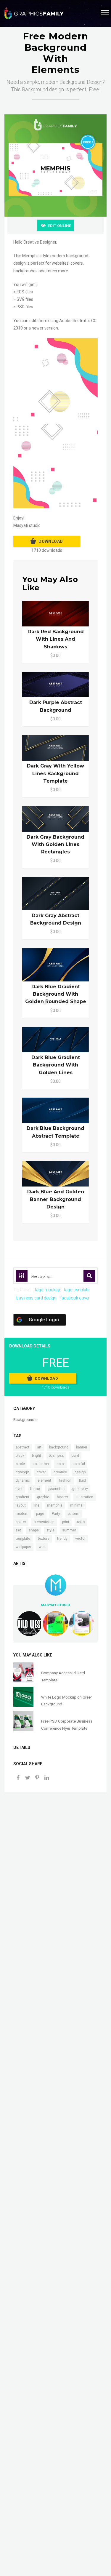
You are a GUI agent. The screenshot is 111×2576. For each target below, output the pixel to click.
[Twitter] (28, 1778)
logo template (77, 1290)
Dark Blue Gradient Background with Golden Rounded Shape (56, 994)
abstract (22, 1447)
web (42, 1547)
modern (22, 1514)
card (75, 1456)
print (66, 1522)
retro (81, 1522)
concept (22, 1472)
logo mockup (48, 1290)
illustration (85, 1497)
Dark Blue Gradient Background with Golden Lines (56, 1065)
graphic (43, 1497)
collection (41, 1464)
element (44, 1480)
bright (37, 1456)
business (56, 1456)
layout (21, 1505)
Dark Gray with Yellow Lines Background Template (55, 773)
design (80, 1472)
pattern (74, 1514)
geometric (56, 1489)
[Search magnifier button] (89, 1276)
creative (60, 1472)
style (50, 1530)
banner (82, 1447)
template (23, 1539)
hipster (62, 1497)
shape (34, 1530)
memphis (55, 1505)
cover (41, 1472)
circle (20, 1464)
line (36, 1505)
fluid (82, 1480)
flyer (19, 1489)
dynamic (23, 1480)
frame (35, 1489)
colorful (79, 1464)
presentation (44, 1522)
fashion (65, 1480)
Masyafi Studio (55, 1605)
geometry (80, 1489)
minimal (77, 1505)
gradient (22, 1497)
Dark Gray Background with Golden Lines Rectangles (55, 844)
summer (69, 1530)
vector (80, 1539)
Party (56, 1514)
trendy (62, 1539)
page (40, 1514)
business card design (36, 1298)
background (59, 1447)
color (61, 1464)
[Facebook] (18, 1778)
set (18, 1530)
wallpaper (23, 1547)
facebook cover (75, 1298)
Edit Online (59, 226)
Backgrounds (25, 1420)
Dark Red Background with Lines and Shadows (56, 639)
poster (21, 1522)
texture (44, 1539)
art (39, 1447)
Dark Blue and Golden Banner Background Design (56, 1199)
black (20, 1456)
